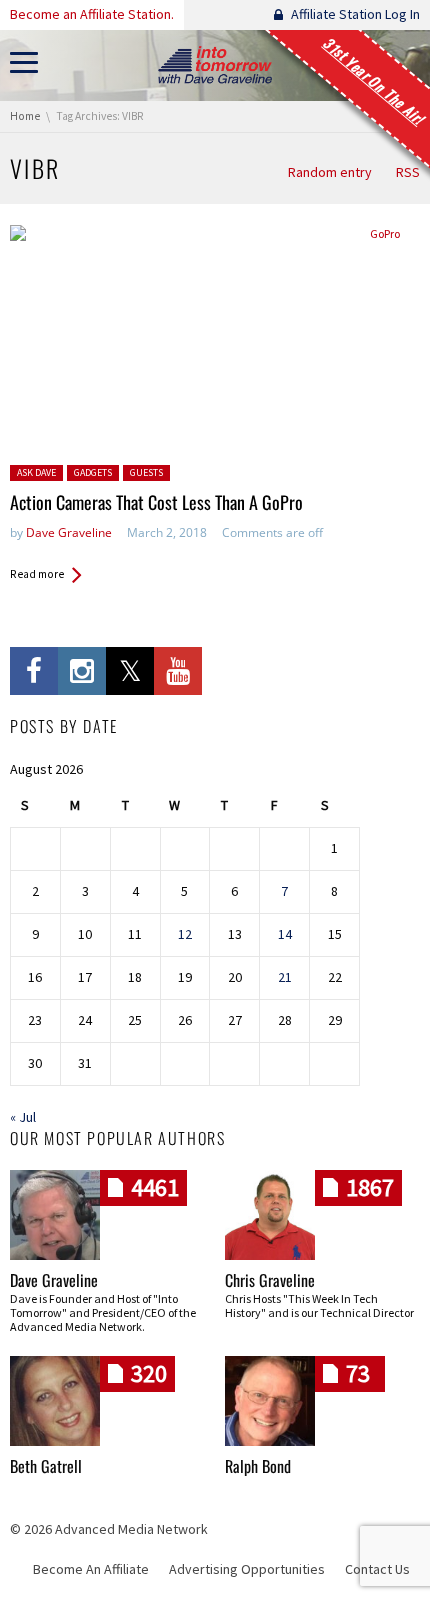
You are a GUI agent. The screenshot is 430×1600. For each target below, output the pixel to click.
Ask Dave (36, 472)
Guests (146, 472)
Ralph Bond (258, 1466)
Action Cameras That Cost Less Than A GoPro (156, 502)
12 (185, 934)
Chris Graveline (270, 1280)
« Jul (23, 1117)
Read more (37, 574)
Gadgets (93, 472)
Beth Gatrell (46, 1466)
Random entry (330, 172)
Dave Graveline (69, 532)
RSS (408, 172)
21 (285, 977)
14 (285, 934)
